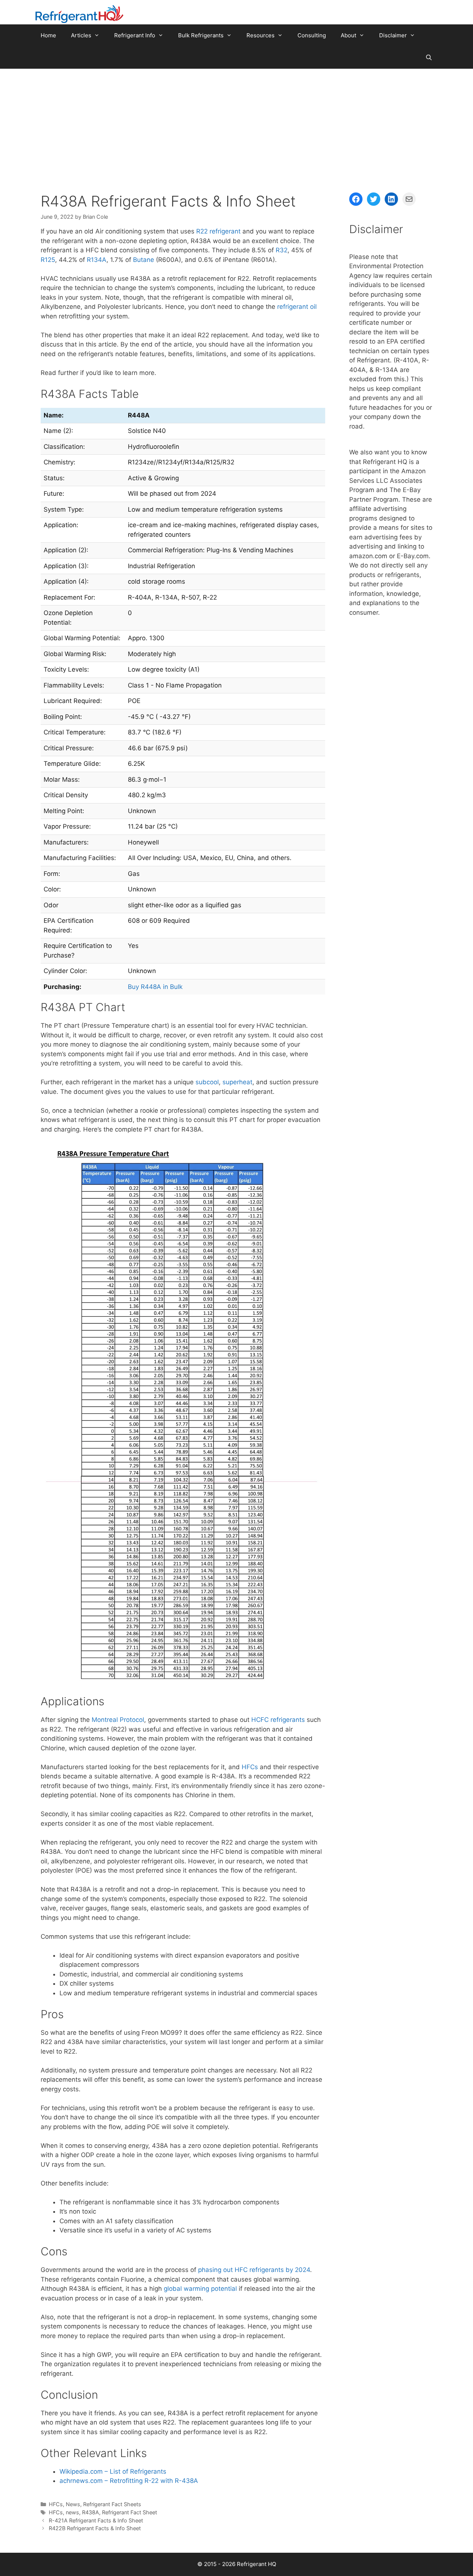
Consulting (312, 35)
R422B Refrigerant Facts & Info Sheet (95, 2528)
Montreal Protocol (118, 1720)
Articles (81, 35)
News (73, 2504)
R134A (97, 260)
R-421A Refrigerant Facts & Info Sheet (96, 2520)
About (348, 35)
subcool (207, 1082)
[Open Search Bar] (429, 58)
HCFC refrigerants (278, 1720)
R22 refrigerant (218, 231)
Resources (261, 35)
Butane (144, 260)
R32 (282, 250)
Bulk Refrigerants (201, 35)
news (72, 2512)
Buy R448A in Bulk (155, 987)
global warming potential (200, 2289)
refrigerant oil (297, 307)
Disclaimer (393, 35)
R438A (91, 2512)
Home (48, 35)
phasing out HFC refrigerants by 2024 (254, 2270)
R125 (48, 260)
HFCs (250, 1767)
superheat (237, 1082)
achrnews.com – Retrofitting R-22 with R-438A (129, 2481)
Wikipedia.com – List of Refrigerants (113, 2471)
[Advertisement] (236, 124)
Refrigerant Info (135, 35)
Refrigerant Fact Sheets (112, 2504)
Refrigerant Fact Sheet (130, 2512)
